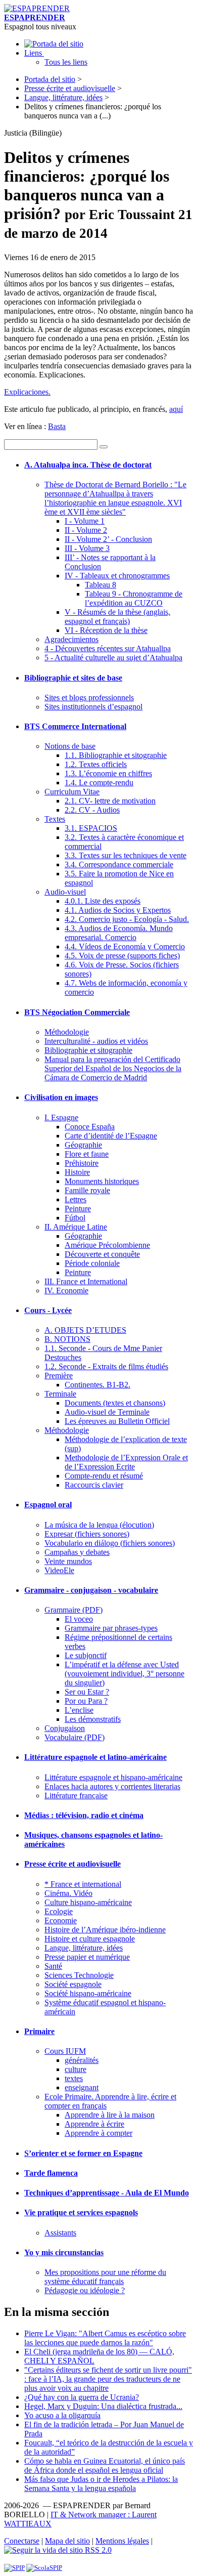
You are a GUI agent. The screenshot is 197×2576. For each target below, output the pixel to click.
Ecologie (59, 1911)
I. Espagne (61, 1117)
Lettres (76, 1199)
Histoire (77, 1172)
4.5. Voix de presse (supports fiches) (122, 956)
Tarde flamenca (51, 2173)
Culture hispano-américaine (88, 1902)
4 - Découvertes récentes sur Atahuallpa (108, 648)
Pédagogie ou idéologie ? (85, 2290)
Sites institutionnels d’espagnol (93, 707)
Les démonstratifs (93, 1719)
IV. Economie (66, 1291)
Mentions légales (122, 2541)
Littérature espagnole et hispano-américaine (113, 1777)
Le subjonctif (86, 1655)
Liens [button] (34, 53)
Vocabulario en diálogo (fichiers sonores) (110, 1543)
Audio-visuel (65, 892)
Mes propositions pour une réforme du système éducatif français (105, 2277)
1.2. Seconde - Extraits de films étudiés (106, 1366)
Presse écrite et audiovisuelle (70, 88)
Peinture (78, 1209)
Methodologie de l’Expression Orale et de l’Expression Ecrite (126, 1462)
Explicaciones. (27, 392)
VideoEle (59, 1570)
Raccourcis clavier (94, 1485)
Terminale (60, 1394)
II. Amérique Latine (76, 1227)
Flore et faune (87, 1154)
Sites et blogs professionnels (89, 698)
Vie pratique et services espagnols (81, 2212)
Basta (57, 426)
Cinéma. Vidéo (68, 1893)
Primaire (39, 2031)
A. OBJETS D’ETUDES (85, 1330)
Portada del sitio (50, 79)
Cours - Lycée (48, 1310)
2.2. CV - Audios (92, 810)
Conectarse (22, 2541)
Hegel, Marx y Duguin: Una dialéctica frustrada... (103, 2406)
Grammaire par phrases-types (111, 1628)
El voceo (79, 1619)
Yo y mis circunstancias (64, 2252)
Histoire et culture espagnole (90, 1939)
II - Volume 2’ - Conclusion (108, 539)
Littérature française (76, 1796)
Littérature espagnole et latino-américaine (95, 1757)
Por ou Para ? (86, 1701)
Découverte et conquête (102, 1254)
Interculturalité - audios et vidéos (96, 1041)
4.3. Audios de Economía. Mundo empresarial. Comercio (119, 933)
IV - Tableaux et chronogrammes (117, 576)
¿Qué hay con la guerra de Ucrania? (82, 2397)
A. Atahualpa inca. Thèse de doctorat (88, 465)
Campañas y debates (77, 1552)
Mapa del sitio (67, 2541)
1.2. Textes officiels (96, 764)
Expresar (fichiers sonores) (87, 1534)
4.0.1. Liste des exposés (103, 901)
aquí (176, 409)
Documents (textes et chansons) (115, 1403)
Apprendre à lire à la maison (110, 2115)
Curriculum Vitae (72, 792)
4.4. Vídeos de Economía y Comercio (125, 946)
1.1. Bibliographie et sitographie (116, 755)
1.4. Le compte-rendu (99, 783)
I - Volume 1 (85, 521)
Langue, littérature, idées (63, 97)
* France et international (83, 1884)
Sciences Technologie (79, 1975)
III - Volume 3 (87, 548)
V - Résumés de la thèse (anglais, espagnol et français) (117, 617)
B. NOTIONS (67, 1339)
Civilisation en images (61, 1097)
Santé (53, 1966)
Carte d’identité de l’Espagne (111, 1136)
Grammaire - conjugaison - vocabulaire (91, 1590)
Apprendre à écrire (94, 2124)
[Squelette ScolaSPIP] (44, 2568)
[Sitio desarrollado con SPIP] (14, 2568)
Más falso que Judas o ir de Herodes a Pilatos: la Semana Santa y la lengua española (101, 2484)
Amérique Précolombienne (107, 1245)
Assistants (60, 2233)
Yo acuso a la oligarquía (62, 2415)
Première (59, 1376)
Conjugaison (65, 1728)
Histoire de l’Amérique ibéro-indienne (105, 1930)
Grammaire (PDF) (73, 1610)
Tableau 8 (101, 585)
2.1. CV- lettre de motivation (110, 801)
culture (76, 2069)
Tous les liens (66, 62)
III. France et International (86, 1281)
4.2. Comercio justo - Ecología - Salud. (127, 919)
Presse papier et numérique (87, 1957)
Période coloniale (92, 1263)
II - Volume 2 (86, 530)
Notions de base (70, 746)
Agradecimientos (71, 639)
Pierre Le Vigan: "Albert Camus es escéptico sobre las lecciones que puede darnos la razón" (105, 2338)
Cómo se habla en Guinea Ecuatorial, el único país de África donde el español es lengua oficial (105, 2465)
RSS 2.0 (97, 2550)
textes (74, 2078)
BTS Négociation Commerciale (77, 1012)
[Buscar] (104, 447)
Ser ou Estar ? (87, 1692)
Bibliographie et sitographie (88, 1050)
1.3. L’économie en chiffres (108, 773)
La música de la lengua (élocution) (99, 1525)
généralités (82, 2060)
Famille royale (87, 1190)
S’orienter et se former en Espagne (83, 2153)
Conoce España (90, 1127)
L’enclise (79, 1710)
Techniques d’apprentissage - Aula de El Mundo (107, 2193)
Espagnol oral (48, 1505)
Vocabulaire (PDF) (75, 1737)
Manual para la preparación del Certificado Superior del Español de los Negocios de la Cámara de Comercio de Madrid (113, 1068)
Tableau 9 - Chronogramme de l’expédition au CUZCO (134, 598)
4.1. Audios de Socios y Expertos (118, 910)
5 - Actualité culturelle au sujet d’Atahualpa (113, 658)
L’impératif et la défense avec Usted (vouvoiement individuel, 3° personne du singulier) (125, 1674)
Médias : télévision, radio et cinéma (84, 1815)
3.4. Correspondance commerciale (119, 864)
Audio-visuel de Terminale (107, 1412)
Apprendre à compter (98, 2133)
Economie (61, 1920)
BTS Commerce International (75, 726)
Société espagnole (73, 1984)
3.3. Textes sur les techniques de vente (126, 855)
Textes (55, 819)
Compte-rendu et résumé (104, 1476)
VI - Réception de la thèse (106, 630)
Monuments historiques (102, 1181)
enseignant (82, 2087)
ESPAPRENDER (35, 17)
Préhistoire (82, 1163)
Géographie (83, 1145)
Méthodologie (67, 1032)
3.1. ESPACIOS (91, 828)
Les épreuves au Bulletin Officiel (117, 1421)
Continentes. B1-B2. (97, 1385)
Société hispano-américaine (88, 1993)
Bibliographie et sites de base (73, 678)
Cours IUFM (65, 2051)
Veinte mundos (68, 1561)
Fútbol (75, 1218)
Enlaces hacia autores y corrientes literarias (112, 1786)
